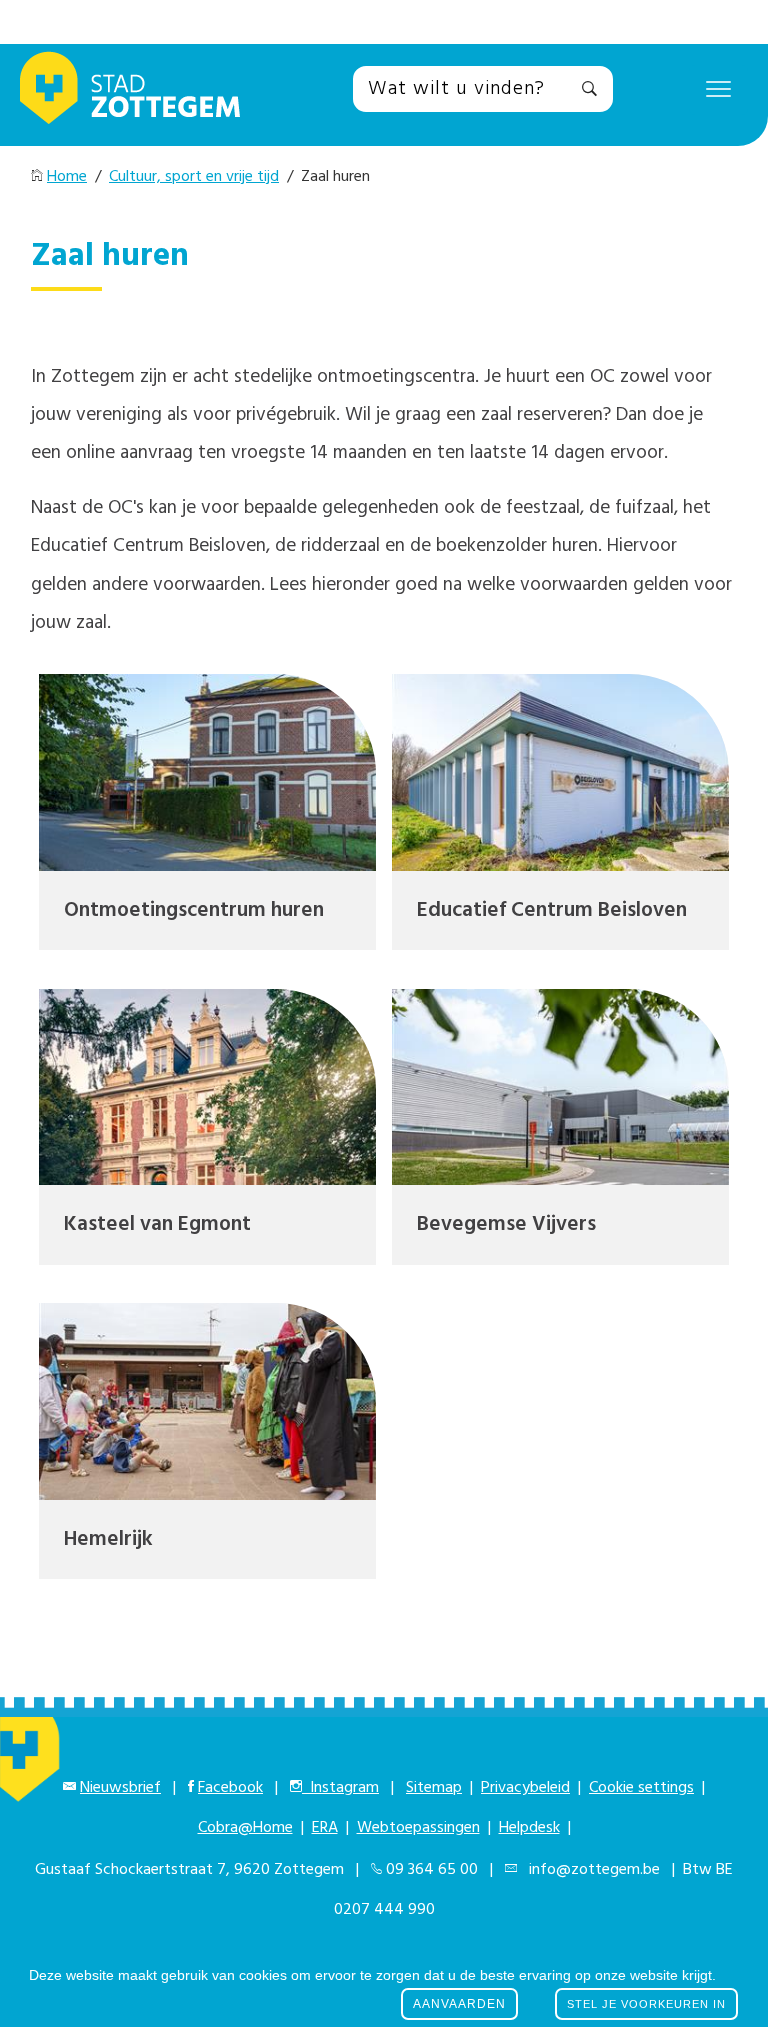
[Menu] (718, 88)
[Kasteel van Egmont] (207, 1087)
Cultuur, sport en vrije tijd (194, 177)
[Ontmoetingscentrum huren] (207, 772)
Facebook (230, 1788)
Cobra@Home (245, 1828)
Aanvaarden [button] (459, 2004)
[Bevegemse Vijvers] (560, 1087)
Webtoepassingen (418, 1828)
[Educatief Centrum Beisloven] (560, 772)
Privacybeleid (525, 1788)
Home (67, 177)
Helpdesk (529, 1828)
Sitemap (434, 1788)
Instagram (340, 1788)
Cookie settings (641, 1788)
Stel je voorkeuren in (646, 2004)
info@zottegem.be (590, 1870)
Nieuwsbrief (120, 1788)
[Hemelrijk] (207, 1401)
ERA (325, 1828)
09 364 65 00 (432, 1870)
